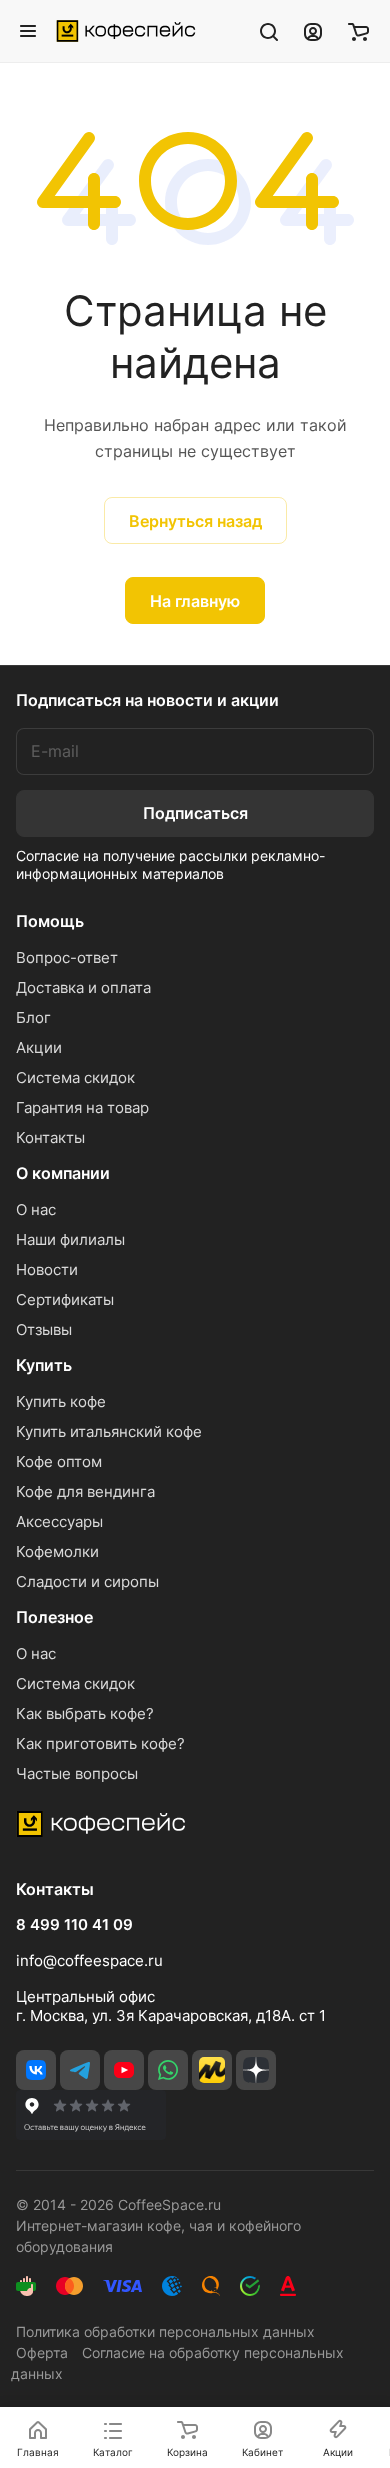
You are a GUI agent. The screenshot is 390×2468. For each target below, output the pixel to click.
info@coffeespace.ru (89, 1960)
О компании (63, 1173)
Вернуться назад (195, 521)
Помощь (50, 921)
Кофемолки (57, 1551)
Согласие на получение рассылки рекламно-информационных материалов (170, 864)
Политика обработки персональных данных (165, 2331)
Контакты (50, 1137)
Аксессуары (59, 1521)
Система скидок (75, 1077)
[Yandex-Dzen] (256, 2070)
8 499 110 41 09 (74, 1925)
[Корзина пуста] (358, 31)
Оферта (42, 2352)
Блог (33, 1017)
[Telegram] (80, 2070)
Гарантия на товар (82, 1107)
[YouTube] (124, 2070)
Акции (39, 1047)
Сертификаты (65, 1299)
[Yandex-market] (212, 2070)
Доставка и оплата (83, 987)
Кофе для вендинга (85, 1491)
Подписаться (195, 813)
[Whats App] (168, 2070)
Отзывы (44, 1329)
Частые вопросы (77, 1773)
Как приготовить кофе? (100, 1743)
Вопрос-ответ (67, 957)
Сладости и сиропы (87, 1581)
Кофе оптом (59, 1461)
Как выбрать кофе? (85, 1713)
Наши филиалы (70, 1239)
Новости (47, 1269)
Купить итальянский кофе (109, 1431)
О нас (36, 1209)
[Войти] (313, 31)
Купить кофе (61, 1401)
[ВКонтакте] (36, 2070)
